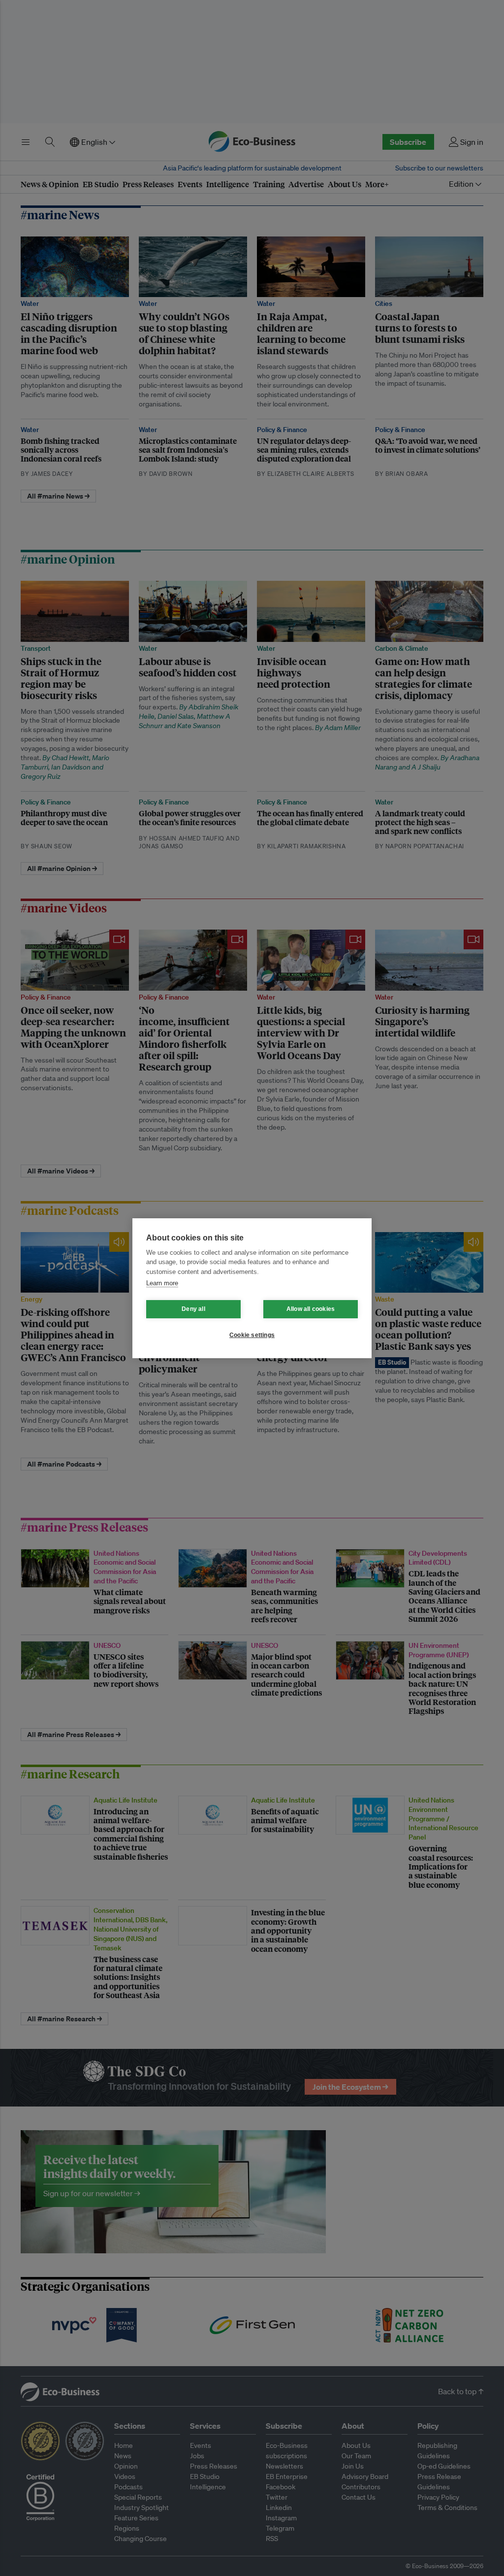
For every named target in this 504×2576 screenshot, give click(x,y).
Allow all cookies (311, 1309)
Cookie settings (252, 1335)
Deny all (193, 1309)
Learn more (162, 1283)
